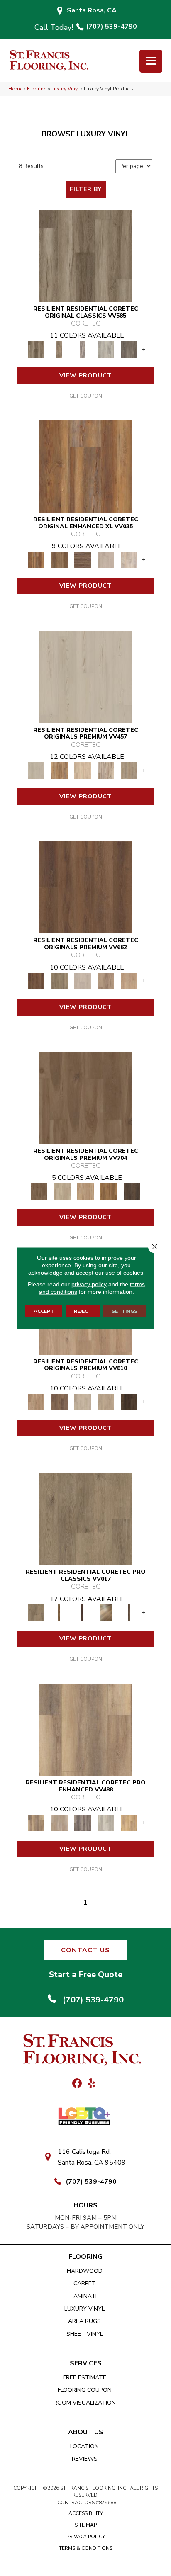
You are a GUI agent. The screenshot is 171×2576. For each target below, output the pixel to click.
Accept (44, 1311)
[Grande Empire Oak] (83, 981)
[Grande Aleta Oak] (85, 887)
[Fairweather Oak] (83, 560)
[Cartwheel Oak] (106, 1612)
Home (15, 89)
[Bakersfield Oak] (85, 1519)
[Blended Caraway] (85, 1098)
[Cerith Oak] (59, 1402)
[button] (85, 1950)
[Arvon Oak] (59, 560)
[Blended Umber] (132, 1191)
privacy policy (89, 1284)
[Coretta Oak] (59, 770)
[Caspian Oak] (83, 349)
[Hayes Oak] (106, 560)
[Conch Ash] (83, 1402)
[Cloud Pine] (85, 677)
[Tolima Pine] (129, 560)
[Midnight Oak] (129, 1402)
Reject (83, 1311)
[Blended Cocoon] (62, 1191)
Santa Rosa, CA (92, 10)
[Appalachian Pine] (85, 466)
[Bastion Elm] (85, 1729)
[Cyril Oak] (83, 770)
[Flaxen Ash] (106, 1402)
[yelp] (92, 2084)
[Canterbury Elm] (129, 1823)
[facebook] (77, 2084)
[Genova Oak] (129, 770)
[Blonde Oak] (36, 1402)
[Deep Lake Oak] (106, 349)
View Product (86, 375)
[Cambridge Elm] (106, 1823)
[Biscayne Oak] (83, 1612)
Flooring (37, 89)
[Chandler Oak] (129, 1612)
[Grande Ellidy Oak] (59, 981)
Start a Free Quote (86, 1975)
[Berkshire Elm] (83, 1823)
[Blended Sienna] (109, 1191)
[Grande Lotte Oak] (129, 981)
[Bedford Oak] (59, 1823)
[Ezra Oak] (106, 770)
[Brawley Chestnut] (59, 349)
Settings (125, 1311)
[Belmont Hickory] (59, 1612)
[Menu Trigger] (151, 61)
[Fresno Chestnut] (129, 349)
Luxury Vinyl (65, 89)
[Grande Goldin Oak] (106, 981)
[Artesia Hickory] (85, 255)
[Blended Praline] (85, 1191)
